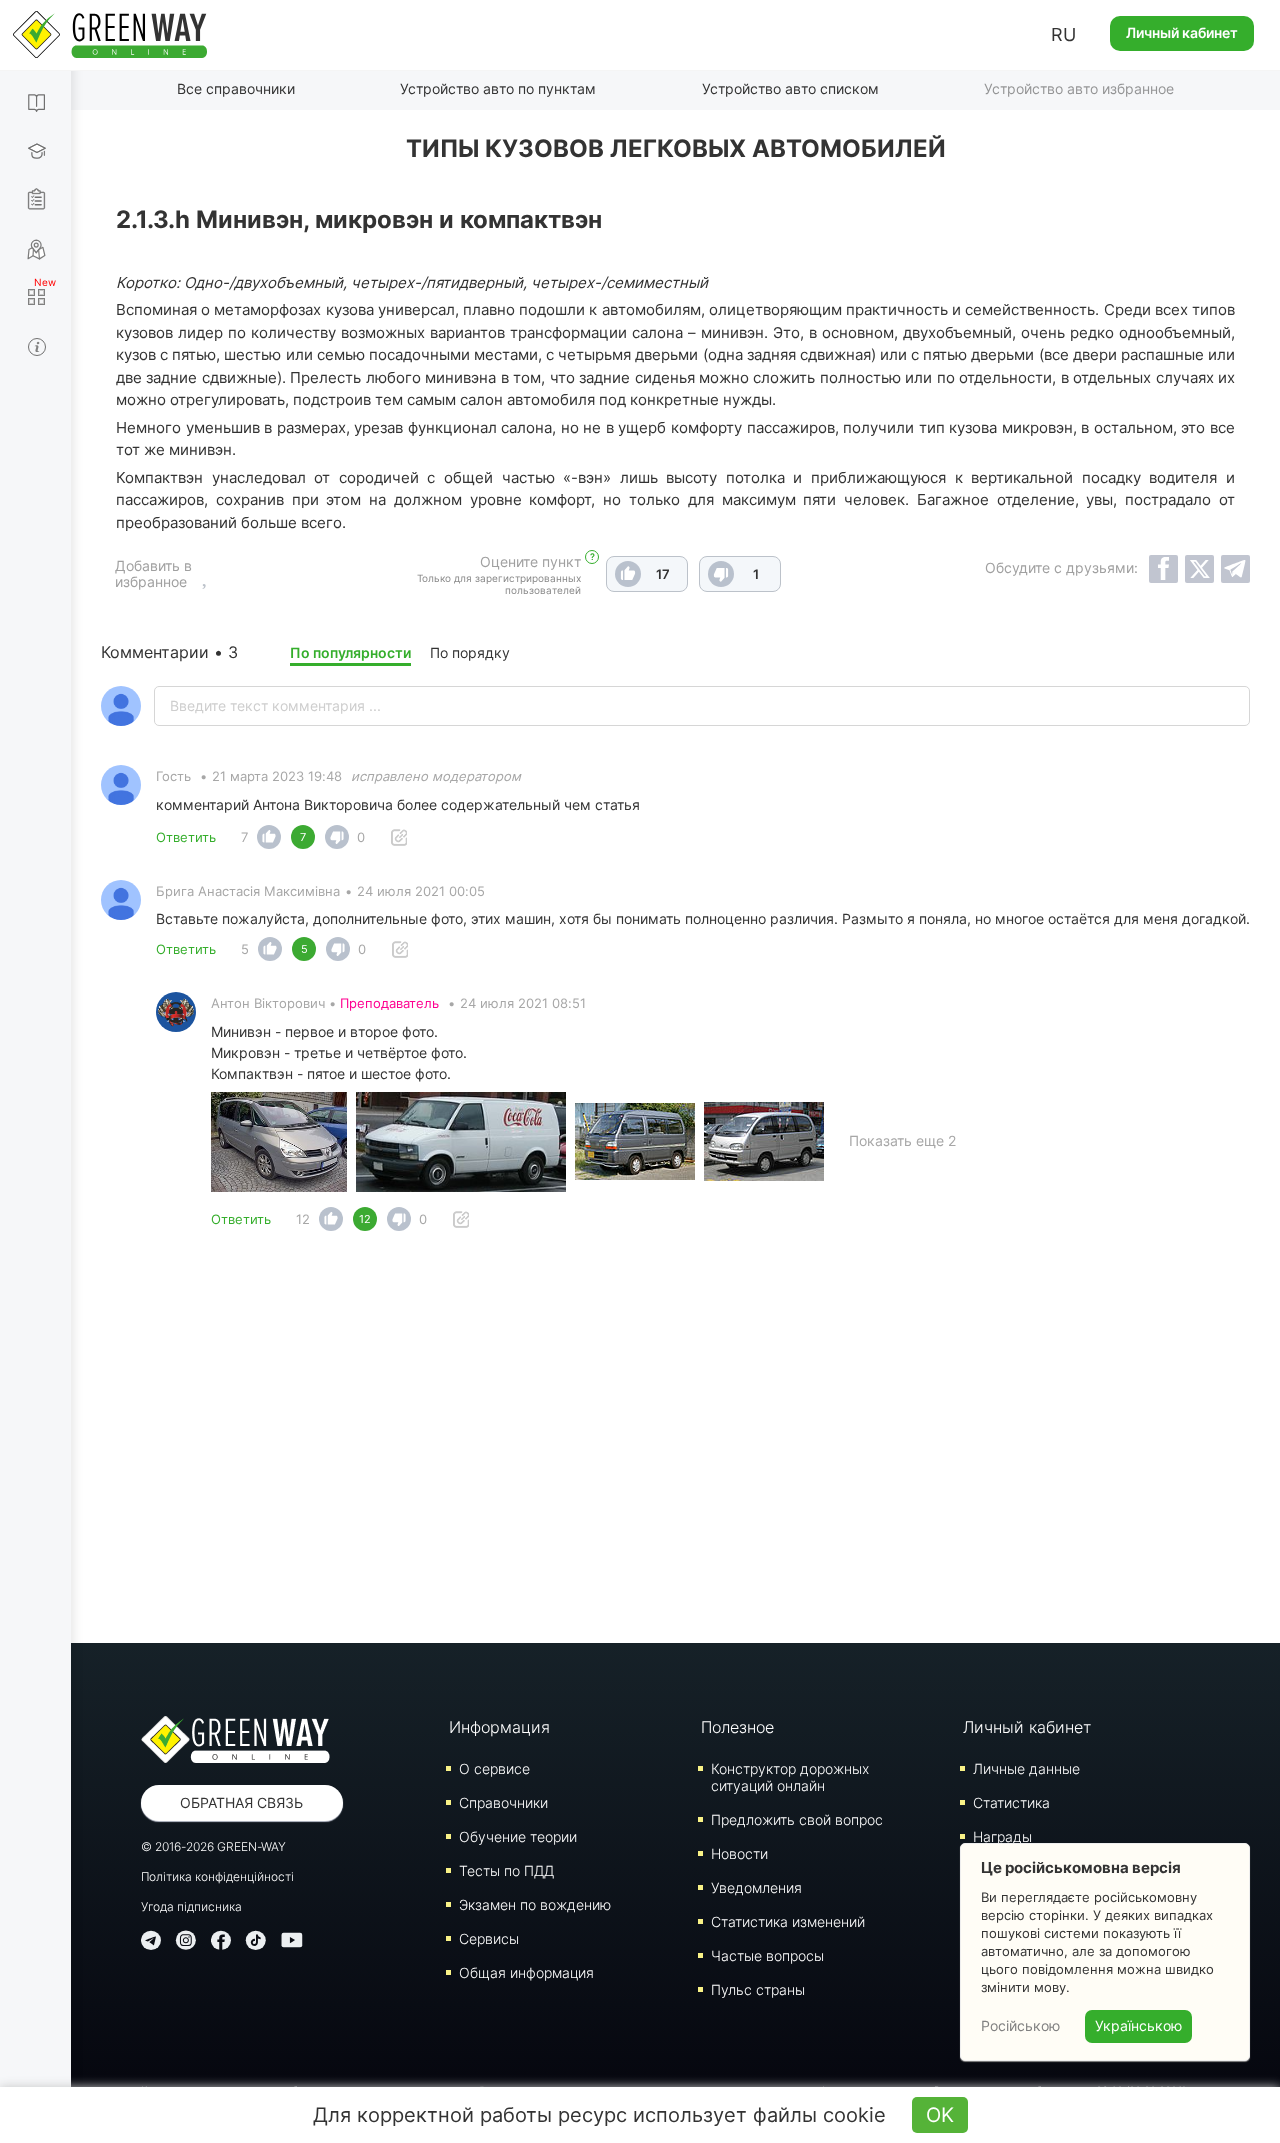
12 (303, 1219)
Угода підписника (191, 1906)
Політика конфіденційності (217, 1876)
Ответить (186, 837)
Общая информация (526, 1972)
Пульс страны (758, 1989)
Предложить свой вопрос (797, 1819)
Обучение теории (518, 1836)
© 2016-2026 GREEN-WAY (213, 1846)
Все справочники (236, 88)
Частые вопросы (767, 1955)
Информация (499, 1727)
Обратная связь (241, 1802)
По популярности (350, 652)
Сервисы (489, 1938)
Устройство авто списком (790, 88)
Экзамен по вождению (535, 1904)
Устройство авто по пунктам (498, 88)
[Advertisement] (676, 1443)
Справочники (503, 1802)
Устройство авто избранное (1079, 88)
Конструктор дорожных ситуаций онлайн (790, 1777)
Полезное (737, 1727)
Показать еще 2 (902, 1140)
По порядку (470, 652)
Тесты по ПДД (506, 1870)
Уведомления (756, 1887)
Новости (739, 1853)
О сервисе (494, 1768)
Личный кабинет (1182, 32)
